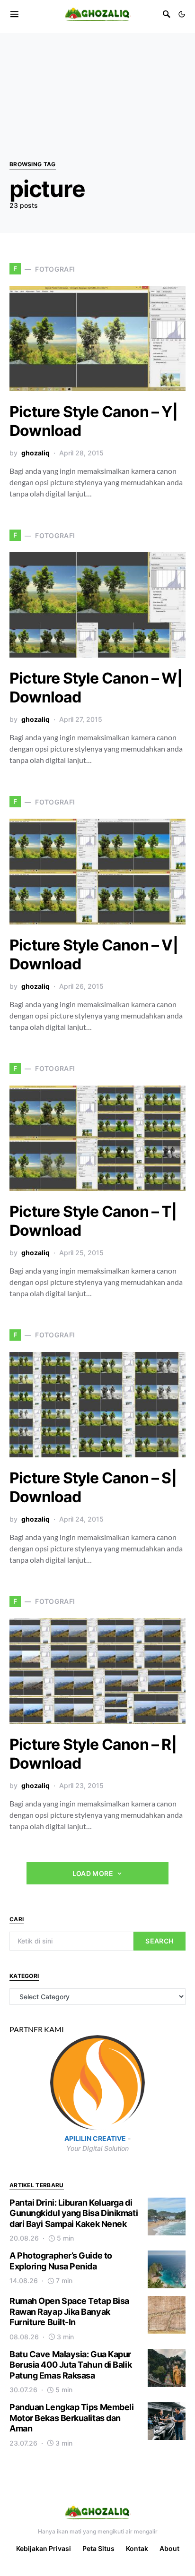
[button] (182, 14)
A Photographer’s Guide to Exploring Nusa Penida (61, 2261)
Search (159, 1941)
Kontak (137, 2548)
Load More (93, 1873)
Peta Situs (98, 2548)
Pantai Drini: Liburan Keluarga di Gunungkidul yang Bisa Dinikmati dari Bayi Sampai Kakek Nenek (74, 2213)
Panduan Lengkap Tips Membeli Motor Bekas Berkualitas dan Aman (71, 2418)
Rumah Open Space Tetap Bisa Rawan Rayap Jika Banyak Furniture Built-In (69, 2311)
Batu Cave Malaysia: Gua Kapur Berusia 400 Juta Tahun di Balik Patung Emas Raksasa (71, 2365)
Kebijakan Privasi (44, 2548)
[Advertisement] (97, 82)
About (169, 2548)
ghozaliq (35, 453)
